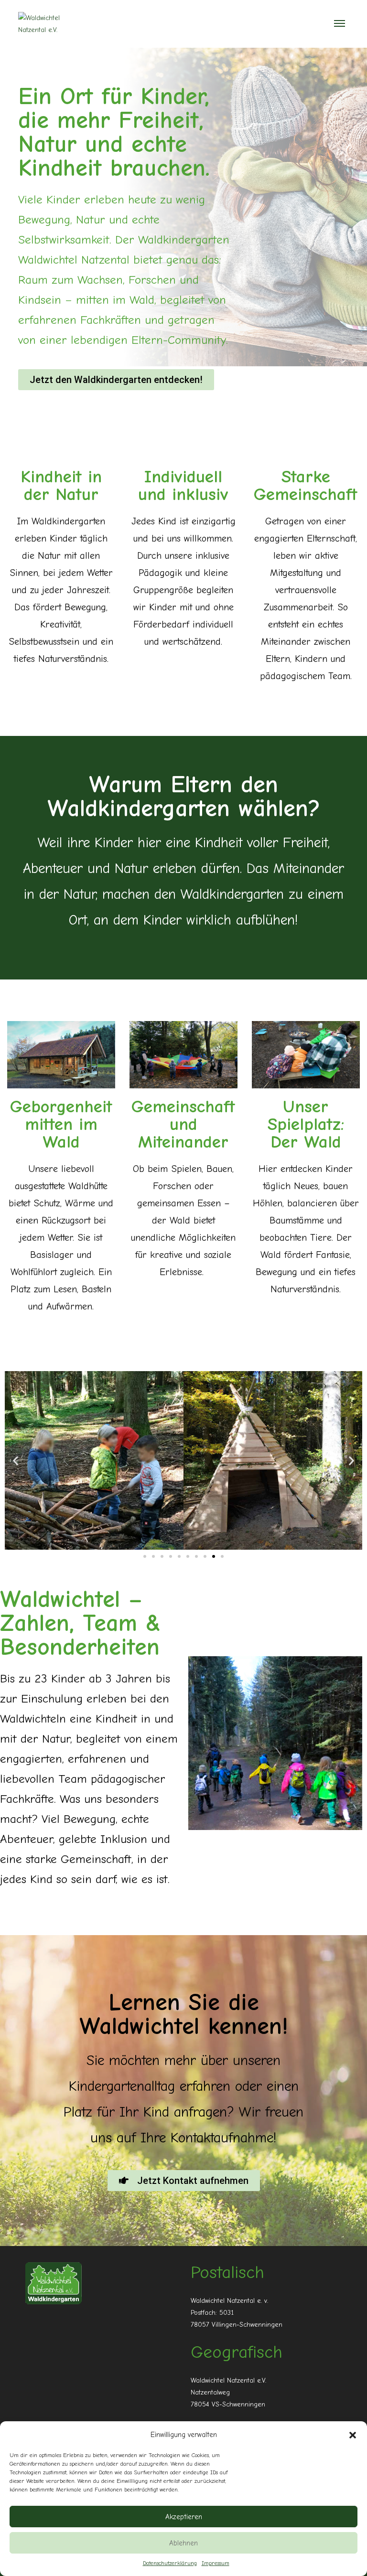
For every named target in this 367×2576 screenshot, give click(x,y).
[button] (353, 2435)
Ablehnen (183, 2543)
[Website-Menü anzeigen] (340, 24)
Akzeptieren (184, 2517)
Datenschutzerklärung (170, 2563)
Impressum (216, 2563)
